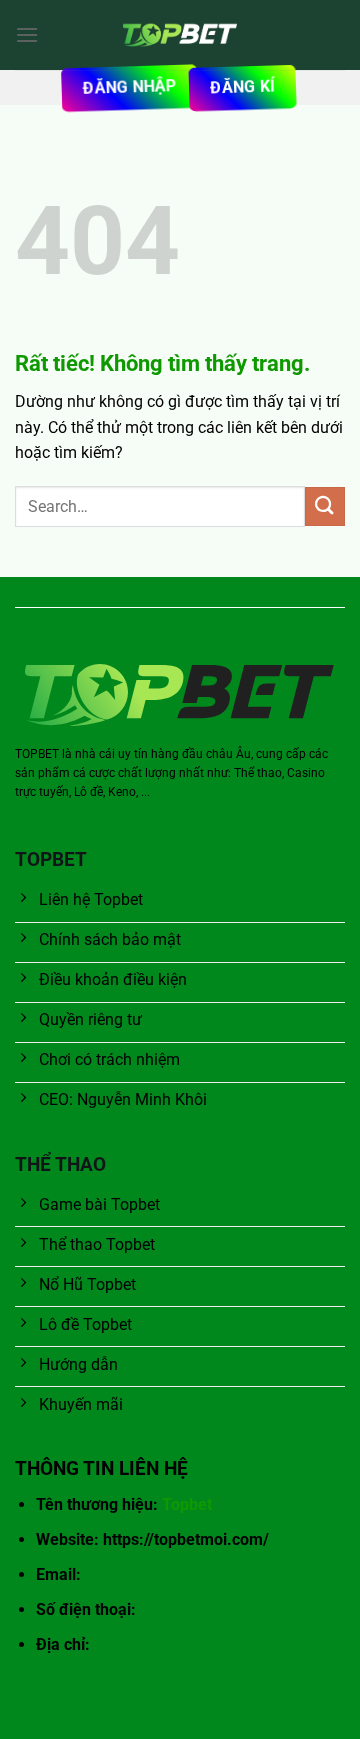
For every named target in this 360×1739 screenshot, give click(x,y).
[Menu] (27, 34)
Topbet (187, 1504)
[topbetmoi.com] (180, 35)
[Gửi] (325, 506)
